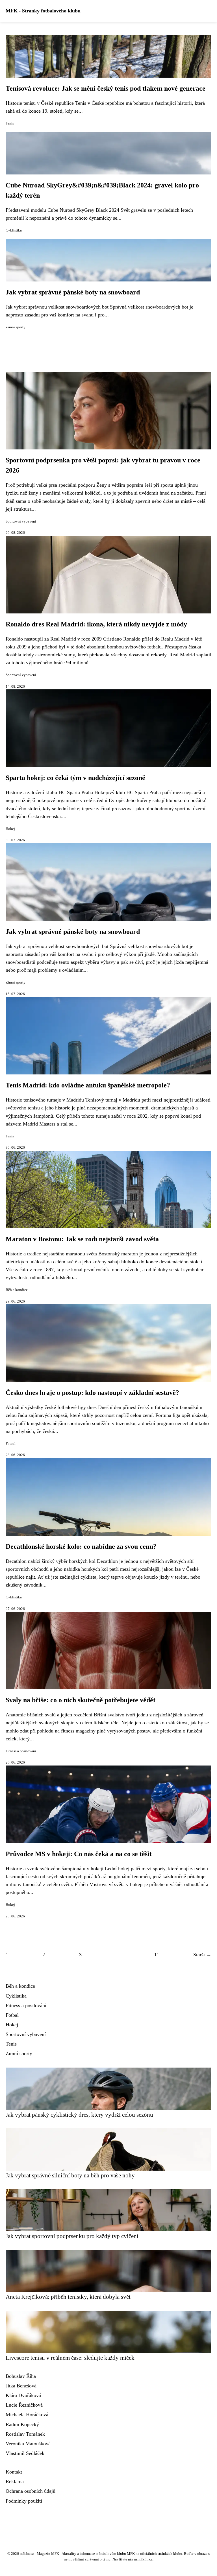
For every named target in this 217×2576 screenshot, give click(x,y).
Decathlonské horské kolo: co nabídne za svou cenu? (81, 1546)
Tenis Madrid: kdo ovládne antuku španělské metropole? (88, 1085)
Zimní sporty (16, 327)
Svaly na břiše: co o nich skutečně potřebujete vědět (81, 1700)
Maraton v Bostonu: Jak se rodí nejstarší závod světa (82, 1239)
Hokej (10, 829)
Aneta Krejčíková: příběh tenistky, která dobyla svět (68, 2297)
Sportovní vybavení (21, 521)
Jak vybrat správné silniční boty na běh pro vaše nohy (70, 2175)
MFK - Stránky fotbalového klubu (43, 11)
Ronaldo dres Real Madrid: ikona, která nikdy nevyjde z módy (96, 624)
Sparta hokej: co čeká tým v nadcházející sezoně (75, 778)
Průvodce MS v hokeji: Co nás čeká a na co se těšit (79, 1854)
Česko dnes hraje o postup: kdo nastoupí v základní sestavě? (92, 1393)
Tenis (10, 123)
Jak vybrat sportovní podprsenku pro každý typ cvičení (72, 2236)
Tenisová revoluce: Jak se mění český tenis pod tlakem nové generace (106, 88)
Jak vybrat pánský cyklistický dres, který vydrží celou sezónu (79, 2115)
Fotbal (11, 1444)
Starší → (202, 1955)
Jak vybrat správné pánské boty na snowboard (73, 292)
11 (157, 1955)
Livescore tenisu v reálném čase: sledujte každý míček (70, 2358)
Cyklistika (14, 230)
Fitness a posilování (21, 1751)
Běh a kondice (17, 1290)
